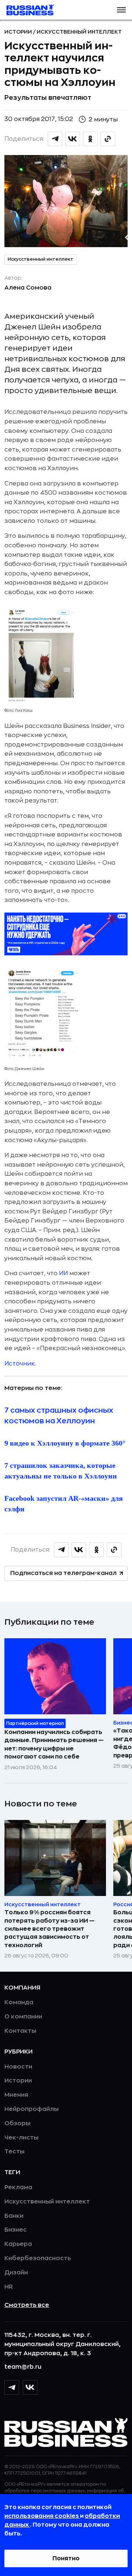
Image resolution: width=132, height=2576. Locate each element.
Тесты (14, 2152)
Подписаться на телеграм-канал (63, 1573)
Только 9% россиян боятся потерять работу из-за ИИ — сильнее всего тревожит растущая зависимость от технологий (49, 1929)
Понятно (66, 2558)
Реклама (18, 2187)
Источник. (20, 1364)
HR (9, 2287)
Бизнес (16, 2230)
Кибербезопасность (38, 2258)
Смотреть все (27, 2305)
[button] (121, 10)
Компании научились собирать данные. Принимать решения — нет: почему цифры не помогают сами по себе (54, 1744)
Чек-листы (21, 2138)
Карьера (18, 2244)
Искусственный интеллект (79, 32)
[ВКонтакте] (30, 2387)
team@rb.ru (23, 2367)
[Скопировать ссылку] (108, 139)
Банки (14, 2216)
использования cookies (42, 2516)
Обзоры (17, 2123)
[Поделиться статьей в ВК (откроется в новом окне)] (73, 139)
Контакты (20, 2031)
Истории (19, 32)
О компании (23, 2017)
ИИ (63, 1273)
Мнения (16, 2095)
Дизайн (16, 2273)
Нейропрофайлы (32, 2109)
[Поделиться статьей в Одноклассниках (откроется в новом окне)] (90, 139)
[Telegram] (12, 2387)
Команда (19, 2002)
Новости (18, 2067)
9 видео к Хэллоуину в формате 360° (65, 1443)
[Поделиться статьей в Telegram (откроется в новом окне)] (55, 139)
